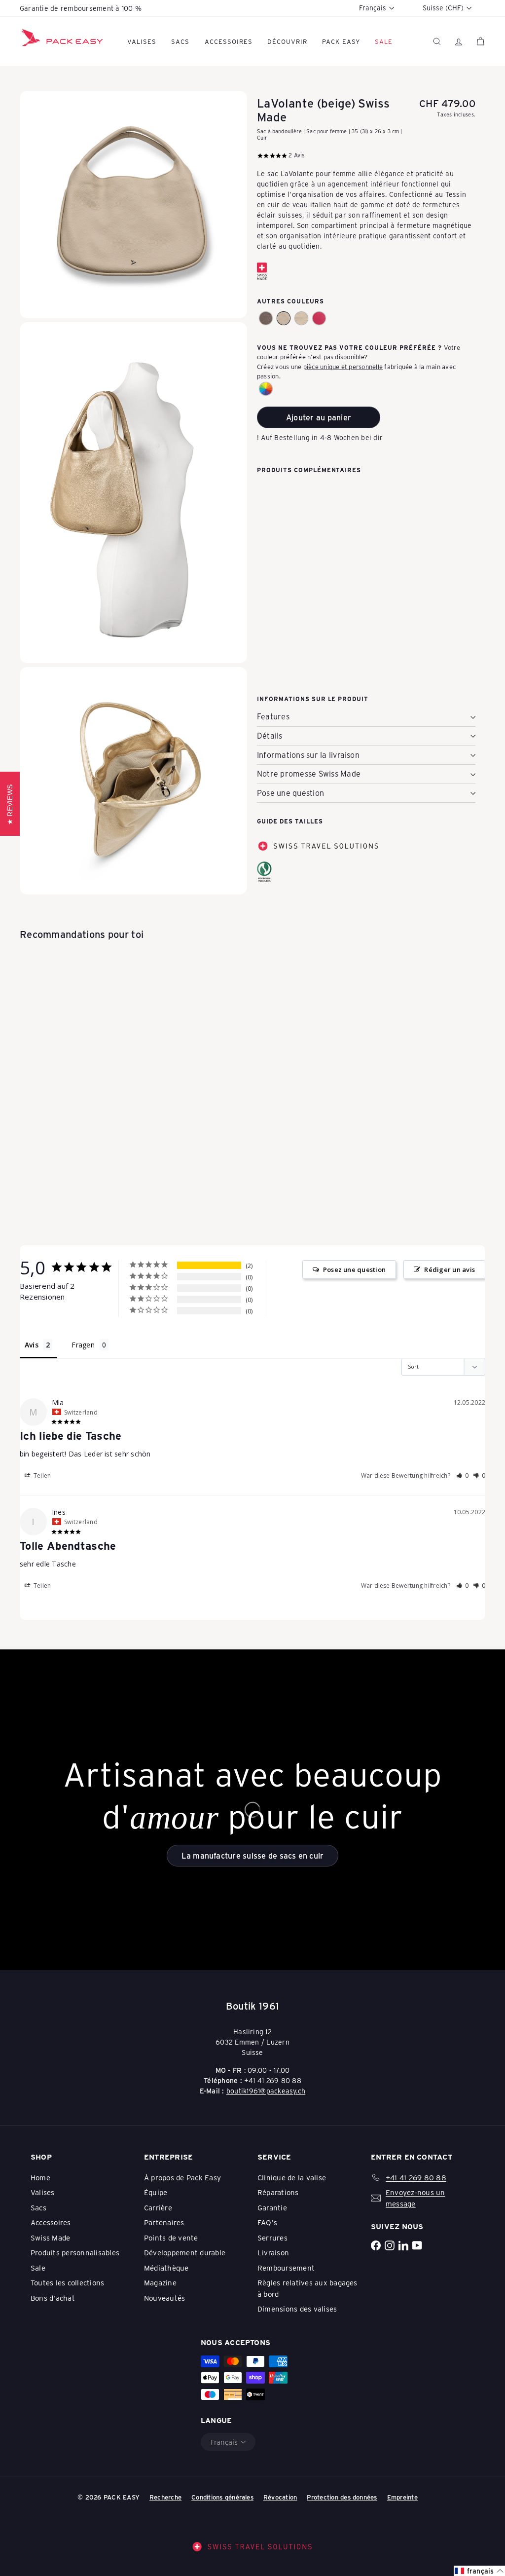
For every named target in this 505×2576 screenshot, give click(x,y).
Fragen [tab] (83, 1345)
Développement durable (185, 2252)
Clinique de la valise (292, 2177)
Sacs (180, 41)
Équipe (156, 2192)
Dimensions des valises (297, 2309)
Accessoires (229, 41)
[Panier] (480, 41)
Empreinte (402, 2497)
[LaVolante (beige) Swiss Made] (366, 525)
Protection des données (342, 2497)
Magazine (160, 2282)
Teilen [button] (42, 1475)
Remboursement (286, 2268)
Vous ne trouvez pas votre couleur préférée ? (350, 347)
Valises (142, 41)
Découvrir (287, 41)
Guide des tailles (290, 821)
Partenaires (164, 2222)
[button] (266, 318)
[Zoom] (133, 205)
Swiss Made (50, 2238)
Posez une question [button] (354, 1269)
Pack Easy (341, 41)
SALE (384, 41)
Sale (38, 2268)
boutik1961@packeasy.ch (266, 2091)
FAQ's (267, 2222)
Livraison (273, 2252)
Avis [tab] (32, 1345)
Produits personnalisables (75, 2252)
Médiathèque (166, 2268)
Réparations (278, 2192)
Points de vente (171, 2238)
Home (40, 2177)
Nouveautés (164, 2298)
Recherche (165, 2497)
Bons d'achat (53, 2298)
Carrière (158, 2207)
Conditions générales (222, 2497)
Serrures (272, 2238)
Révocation (280, 2497)
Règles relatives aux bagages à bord (307, 2288)
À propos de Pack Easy (182, 2177)
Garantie (272, 2207)
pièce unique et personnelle (343, 366)
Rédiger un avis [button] (450, 1269)
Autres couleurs (290, 301)
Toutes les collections (67, 2282)
